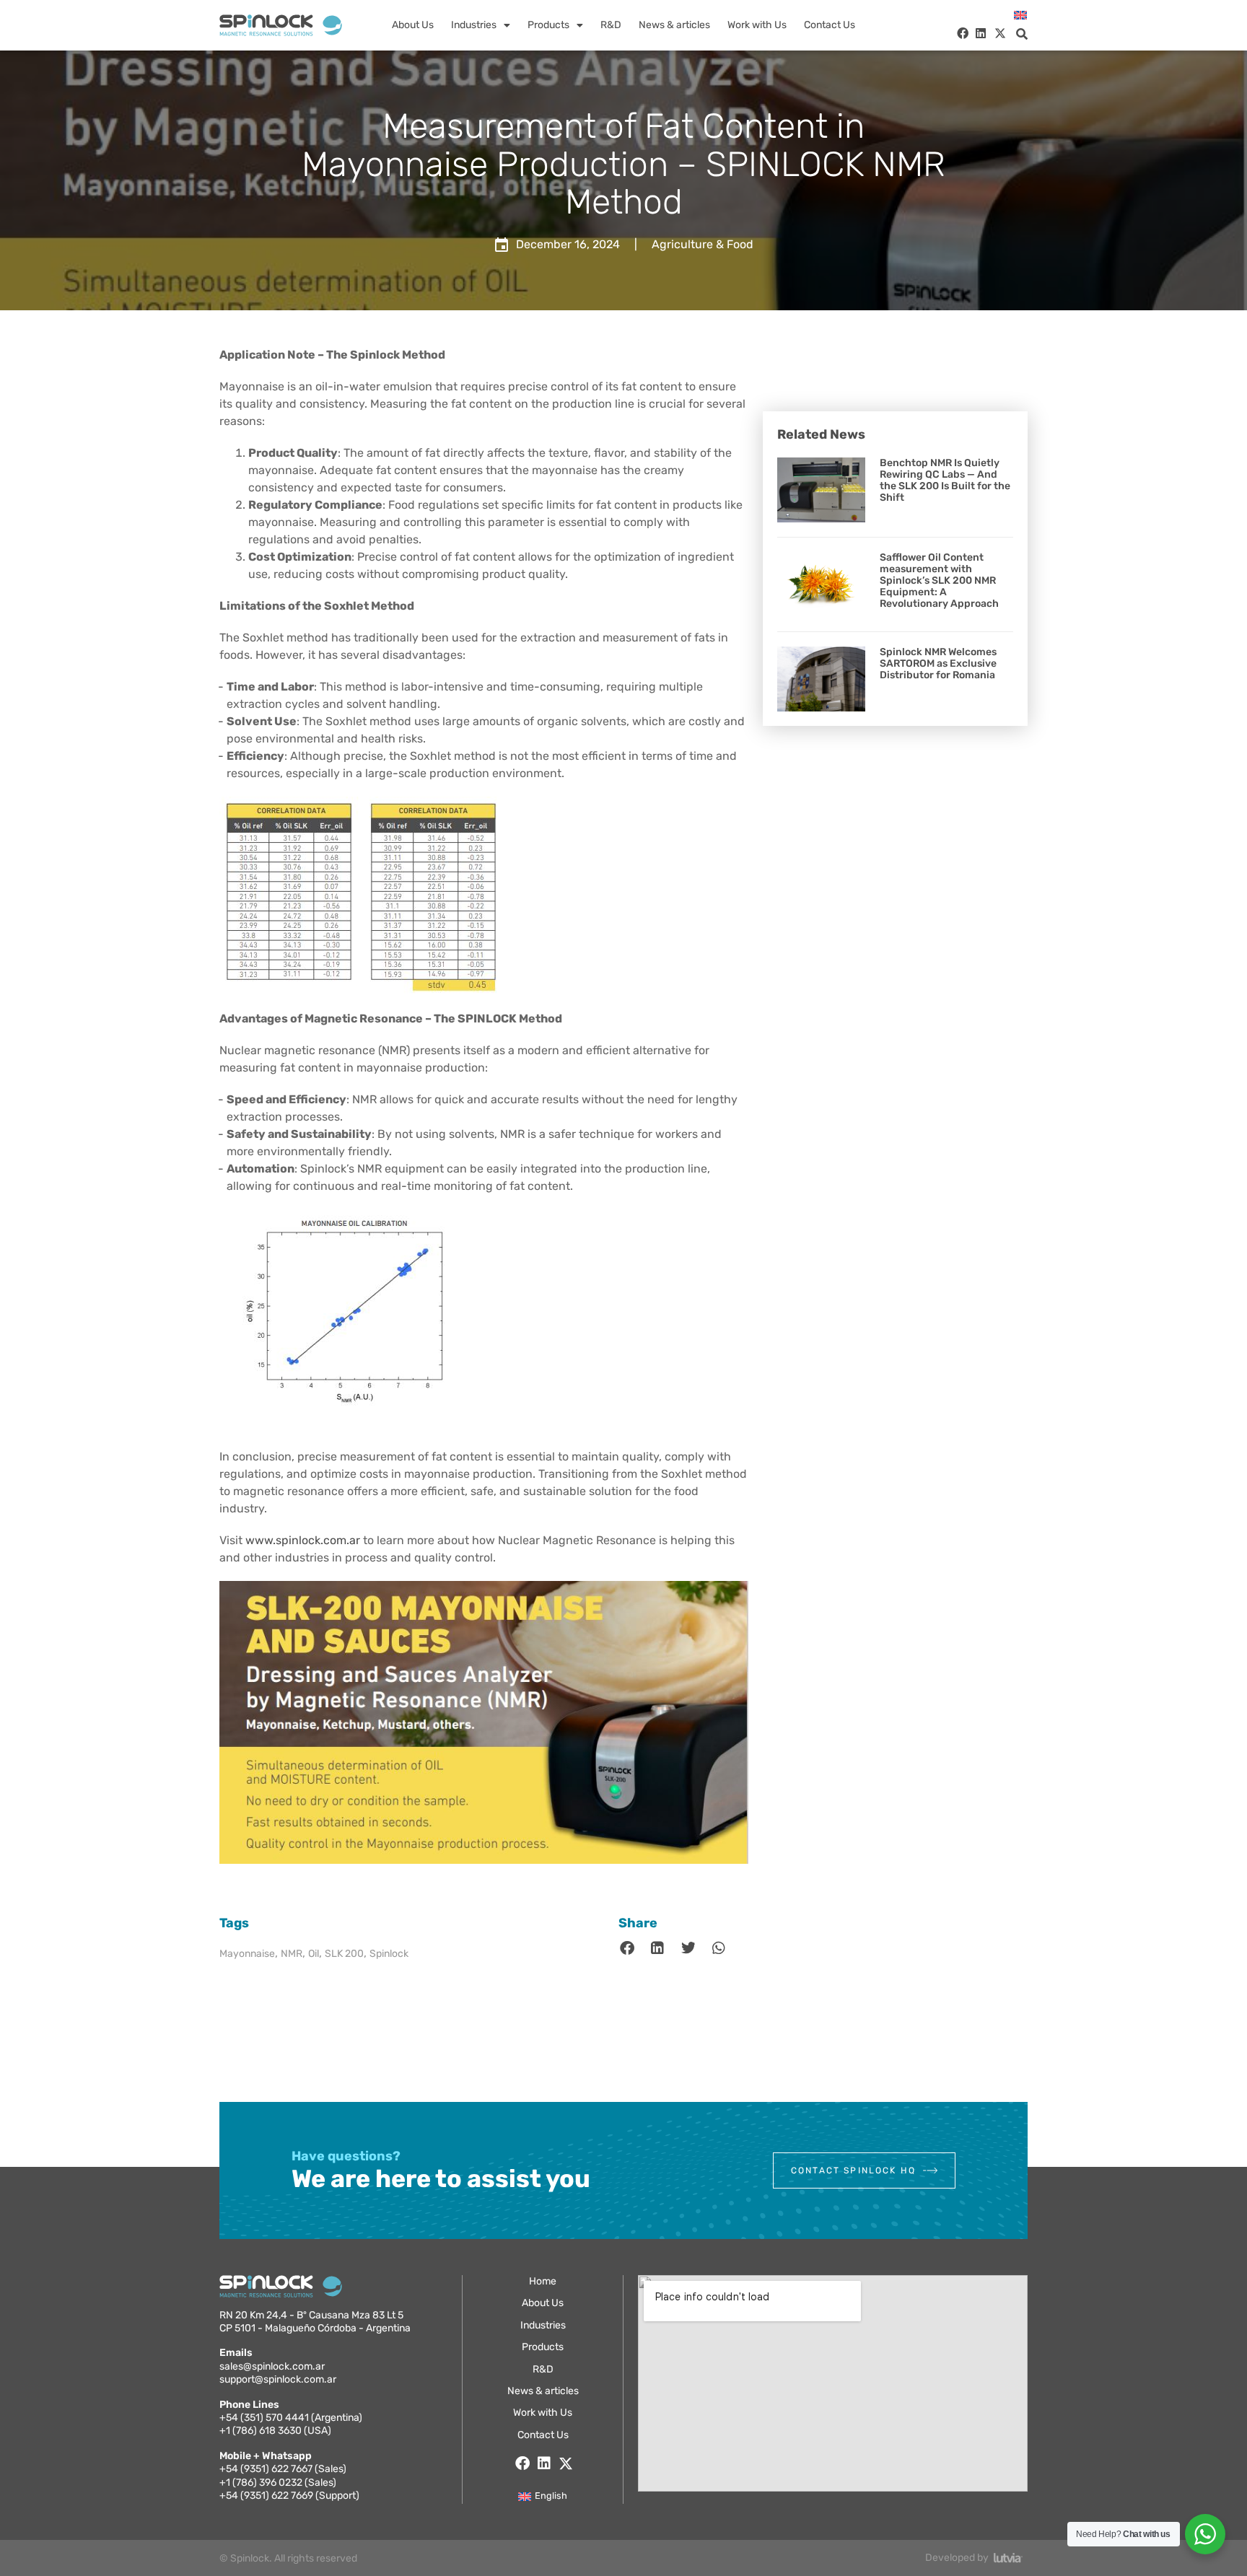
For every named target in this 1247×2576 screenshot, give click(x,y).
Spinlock (389, 1954)
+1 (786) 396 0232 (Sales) (278, 2483)
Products (548, 25)
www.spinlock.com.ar (303, 1540)
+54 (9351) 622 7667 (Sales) (283, 2469)
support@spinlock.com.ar (278, 2379)
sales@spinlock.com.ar (272, 2366)
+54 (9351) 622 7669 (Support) (289, 2496)
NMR (292, 1954)
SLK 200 (344, 1954)
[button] (1022, 34)
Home (543, 2281)
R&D (611, 25)
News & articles (674, 25)
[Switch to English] (1020, 16)
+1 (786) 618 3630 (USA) (275, 2431)
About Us (413, 25)
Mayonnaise (247, 1954)
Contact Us (830, 25)
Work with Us (757, 25)
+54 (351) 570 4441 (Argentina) (291, 2418)
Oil (314, 1954)
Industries (474, 25)
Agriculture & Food (703, 244)
